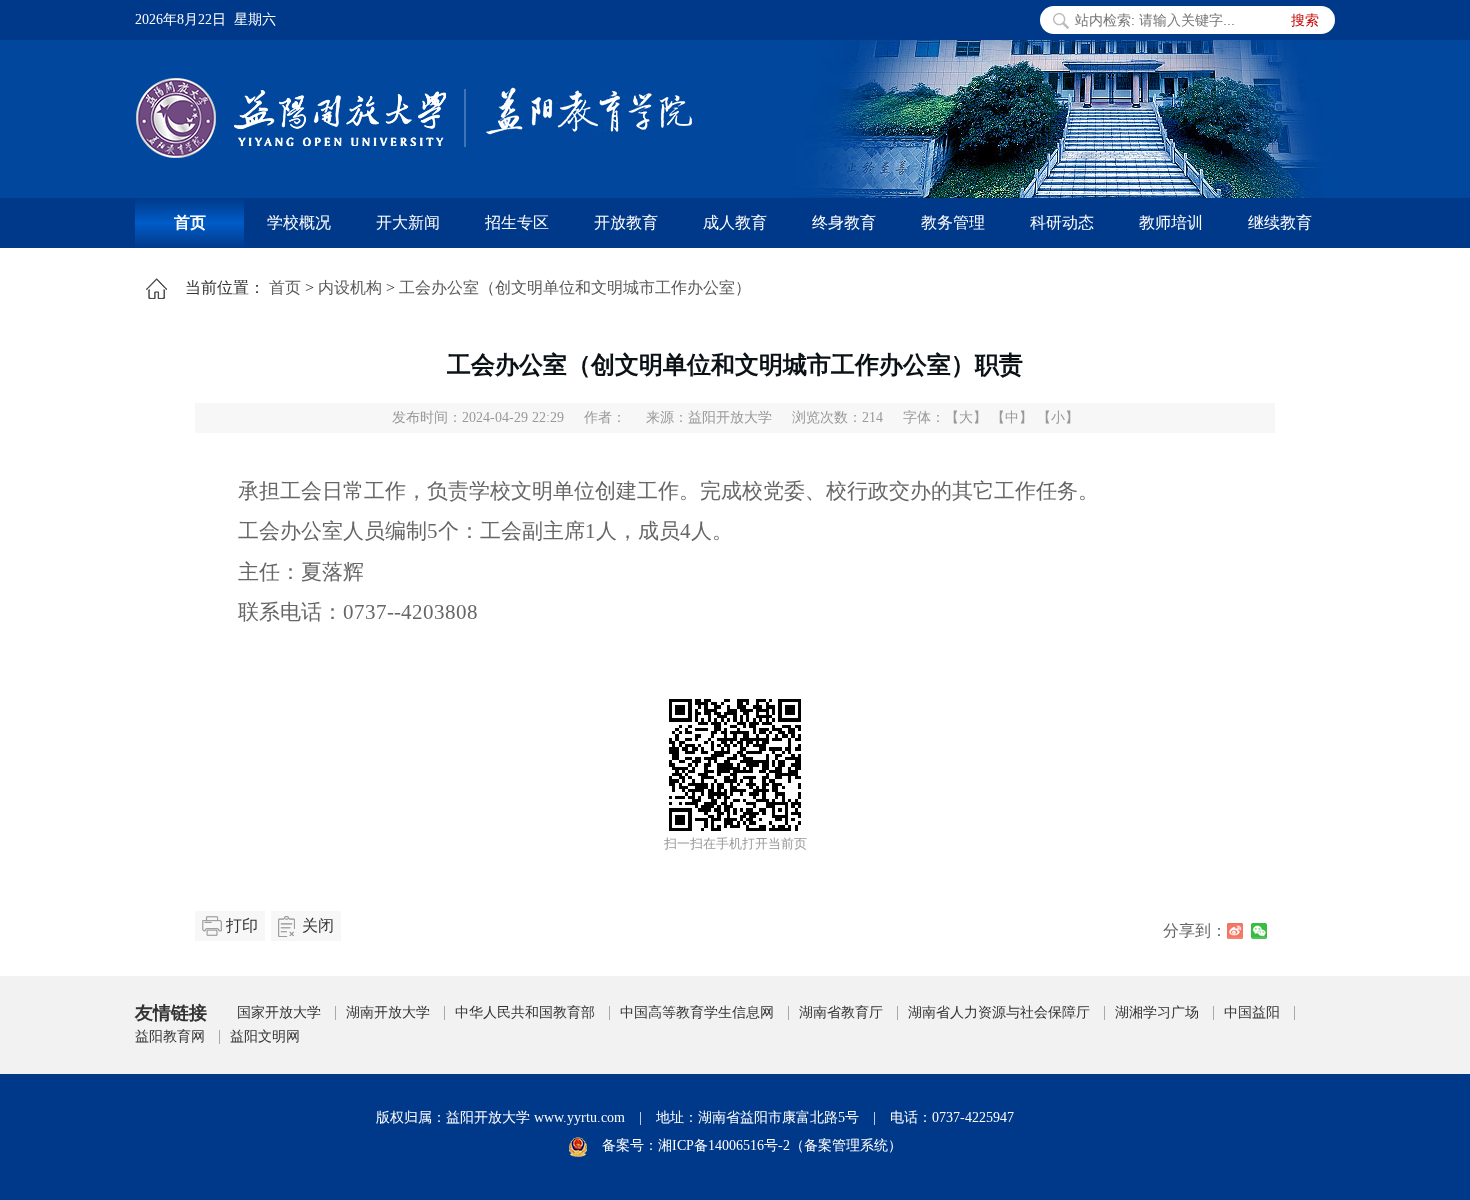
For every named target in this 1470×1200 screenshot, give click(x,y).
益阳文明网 (265, 1036)
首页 (190, 222)
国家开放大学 (279, 1012)
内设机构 (350, 287)
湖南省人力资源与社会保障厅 (999, 1012)
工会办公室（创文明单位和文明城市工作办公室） (575, 287)
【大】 (966, 417)
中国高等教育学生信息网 (697, 1012)
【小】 (1058, 417)
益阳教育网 (170, 1036)
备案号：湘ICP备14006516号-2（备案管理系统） (752, 1145)
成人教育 (735, 222)
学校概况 (299, 222)
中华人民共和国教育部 (525, 1012)
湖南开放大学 (388, 1012)
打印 (242, 925)
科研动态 (1062, 222)
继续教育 (1280, 222)
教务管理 (953, 222)
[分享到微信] (1259, 931)
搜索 (1305, 20)
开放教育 (626, 222)
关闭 (318, 925)
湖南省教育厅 (841, 1012)
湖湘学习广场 (1157, 1012)
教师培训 (1171, 222)
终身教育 (844, 222)
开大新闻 (408, 222)
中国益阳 (1252, 1012)
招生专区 (517, 222)
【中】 (1012, 417)
